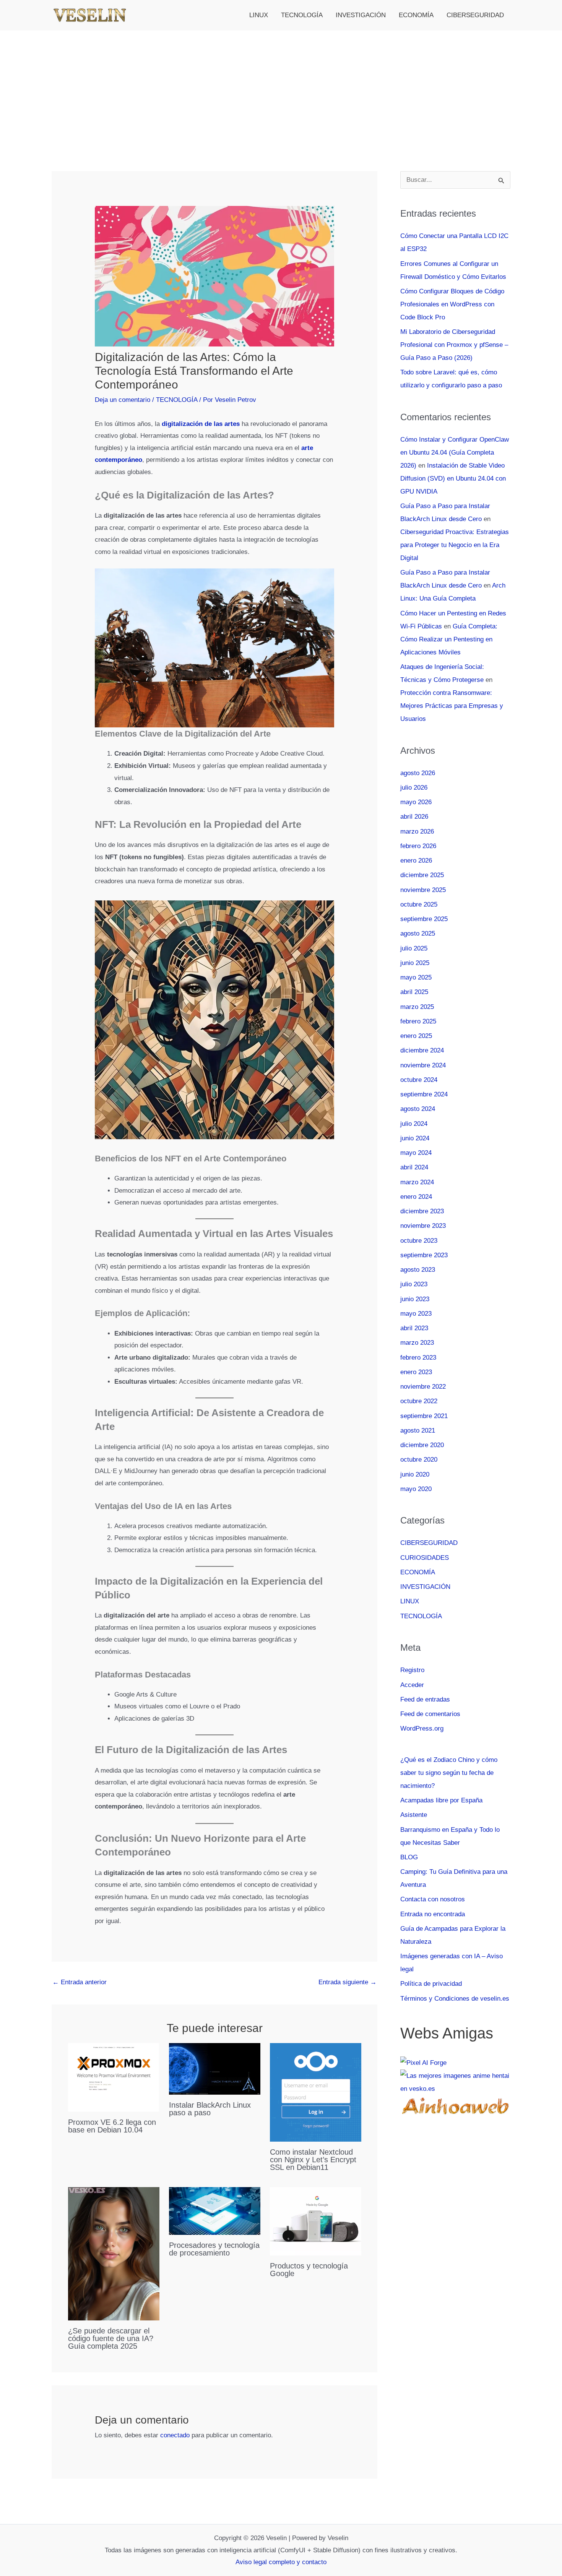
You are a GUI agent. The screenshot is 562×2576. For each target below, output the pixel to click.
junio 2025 (415, 963)
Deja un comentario (123, 400)
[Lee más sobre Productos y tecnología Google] (316, 2221)
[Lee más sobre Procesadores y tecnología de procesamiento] (215, 2211)
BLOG (409, 1857)
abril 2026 (414, 817)
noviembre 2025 (423, 890)
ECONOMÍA (416, 15)
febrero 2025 (418, 1021)
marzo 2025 (417, 1007)
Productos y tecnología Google (309, 2270)
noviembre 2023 (423, 1226)
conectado (175, 2435)
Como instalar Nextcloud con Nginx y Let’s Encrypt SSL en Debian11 (313, 2160)
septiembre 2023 (424, 1255)
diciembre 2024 (422, 1050)
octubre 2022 (419, 1401)
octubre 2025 (419, 904)
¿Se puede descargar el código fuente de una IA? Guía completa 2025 (111, 2338)
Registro (412, 1670)
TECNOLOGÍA (302, 15)
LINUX (259, 15)
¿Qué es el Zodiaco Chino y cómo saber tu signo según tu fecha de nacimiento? (449, 1773)
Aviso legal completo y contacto (281, 2562)
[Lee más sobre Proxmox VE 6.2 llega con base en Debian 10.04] (114, 2077)
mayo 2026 (416, 802)
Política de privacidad (431, 1984)
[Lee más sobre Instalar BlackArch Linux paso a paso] (215, 2068)
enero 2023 (416, 1372)
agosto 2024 (418, 1109)
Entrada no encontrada (433, 1914)
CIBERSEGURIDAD (475, 15)
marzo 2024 (417, 1182)
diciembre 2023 (422, 1211)
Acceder (412, 1685)
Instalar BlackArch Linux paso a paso (210, 2109)
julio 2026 (414, 788)
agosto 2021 (418, 1430)
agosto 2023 (418, 1270)
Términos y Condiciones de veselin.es (455, 1999)
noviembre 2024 (423, 1065)
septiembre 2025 (424, 919)
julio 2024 (414, 1124)
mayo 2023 (416, 1314)
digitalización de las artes (201, 424)
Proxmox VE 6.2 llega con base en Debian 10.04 (112, 2126)
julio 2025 (414, 948)
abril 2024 (414, 1167)
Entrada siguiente (348, 1982)
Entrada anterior (80, 1982)
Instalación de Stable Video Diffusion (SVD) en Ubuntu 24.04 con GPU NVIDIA (453, 478)
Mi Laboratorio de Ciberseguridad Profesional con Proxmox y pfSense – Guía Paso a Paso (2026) (454, 345)
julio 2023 (414, 1284)
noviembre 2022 (423, 1387)
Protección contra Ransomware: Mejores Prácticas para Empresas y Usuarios (452, 706)
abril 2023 (414, 1328)
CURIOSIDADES (425, 1558)
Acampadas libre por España (441, 1800)
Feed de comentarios (430, 1714)
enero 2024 (416, 1197)
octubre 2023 (419, 1241)
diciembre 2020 (422, 1445)
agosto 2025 (418, 933)
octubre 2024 (419, 1080)
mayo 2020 (416, 1489)
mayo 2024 (416, 1153)
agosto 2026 (418, 773)
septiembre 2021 (424, 1416)
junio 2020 (415, 1474)
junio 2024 (415, 1138)
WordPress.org (422, 1728)
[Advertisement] (281, 88)
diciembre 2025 (422, 875)
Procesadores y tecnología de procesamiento (214, 2249)
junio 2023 (415, 1299)
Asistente (414, 1815)
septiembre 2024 (424, 1094)
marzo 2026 (417, 831)
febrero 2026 (418, 846)
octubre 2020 (419, 1460)
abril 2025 (414, 992)
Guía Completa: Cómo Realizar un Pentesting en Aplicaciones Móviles (449, 639)
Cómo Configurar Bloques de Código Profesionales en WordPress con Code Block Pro (452, 304)
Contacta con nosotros (433, 1899)
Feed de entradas (425, 1699)
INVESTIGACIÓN (361, 15)
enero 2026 (416, 861)
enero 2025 (416, 1036)
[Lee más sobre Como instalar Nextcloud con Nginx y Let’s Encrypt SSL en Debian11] (316, 2092)
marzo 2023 (417, 1343)
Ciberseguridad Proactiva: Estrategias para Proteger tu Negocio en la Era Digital (455, 545)
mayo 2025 (416, 977)
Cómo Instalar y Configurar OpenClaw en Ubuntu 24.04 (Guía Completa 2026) (455, 453)
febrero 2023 (418, 1358)
